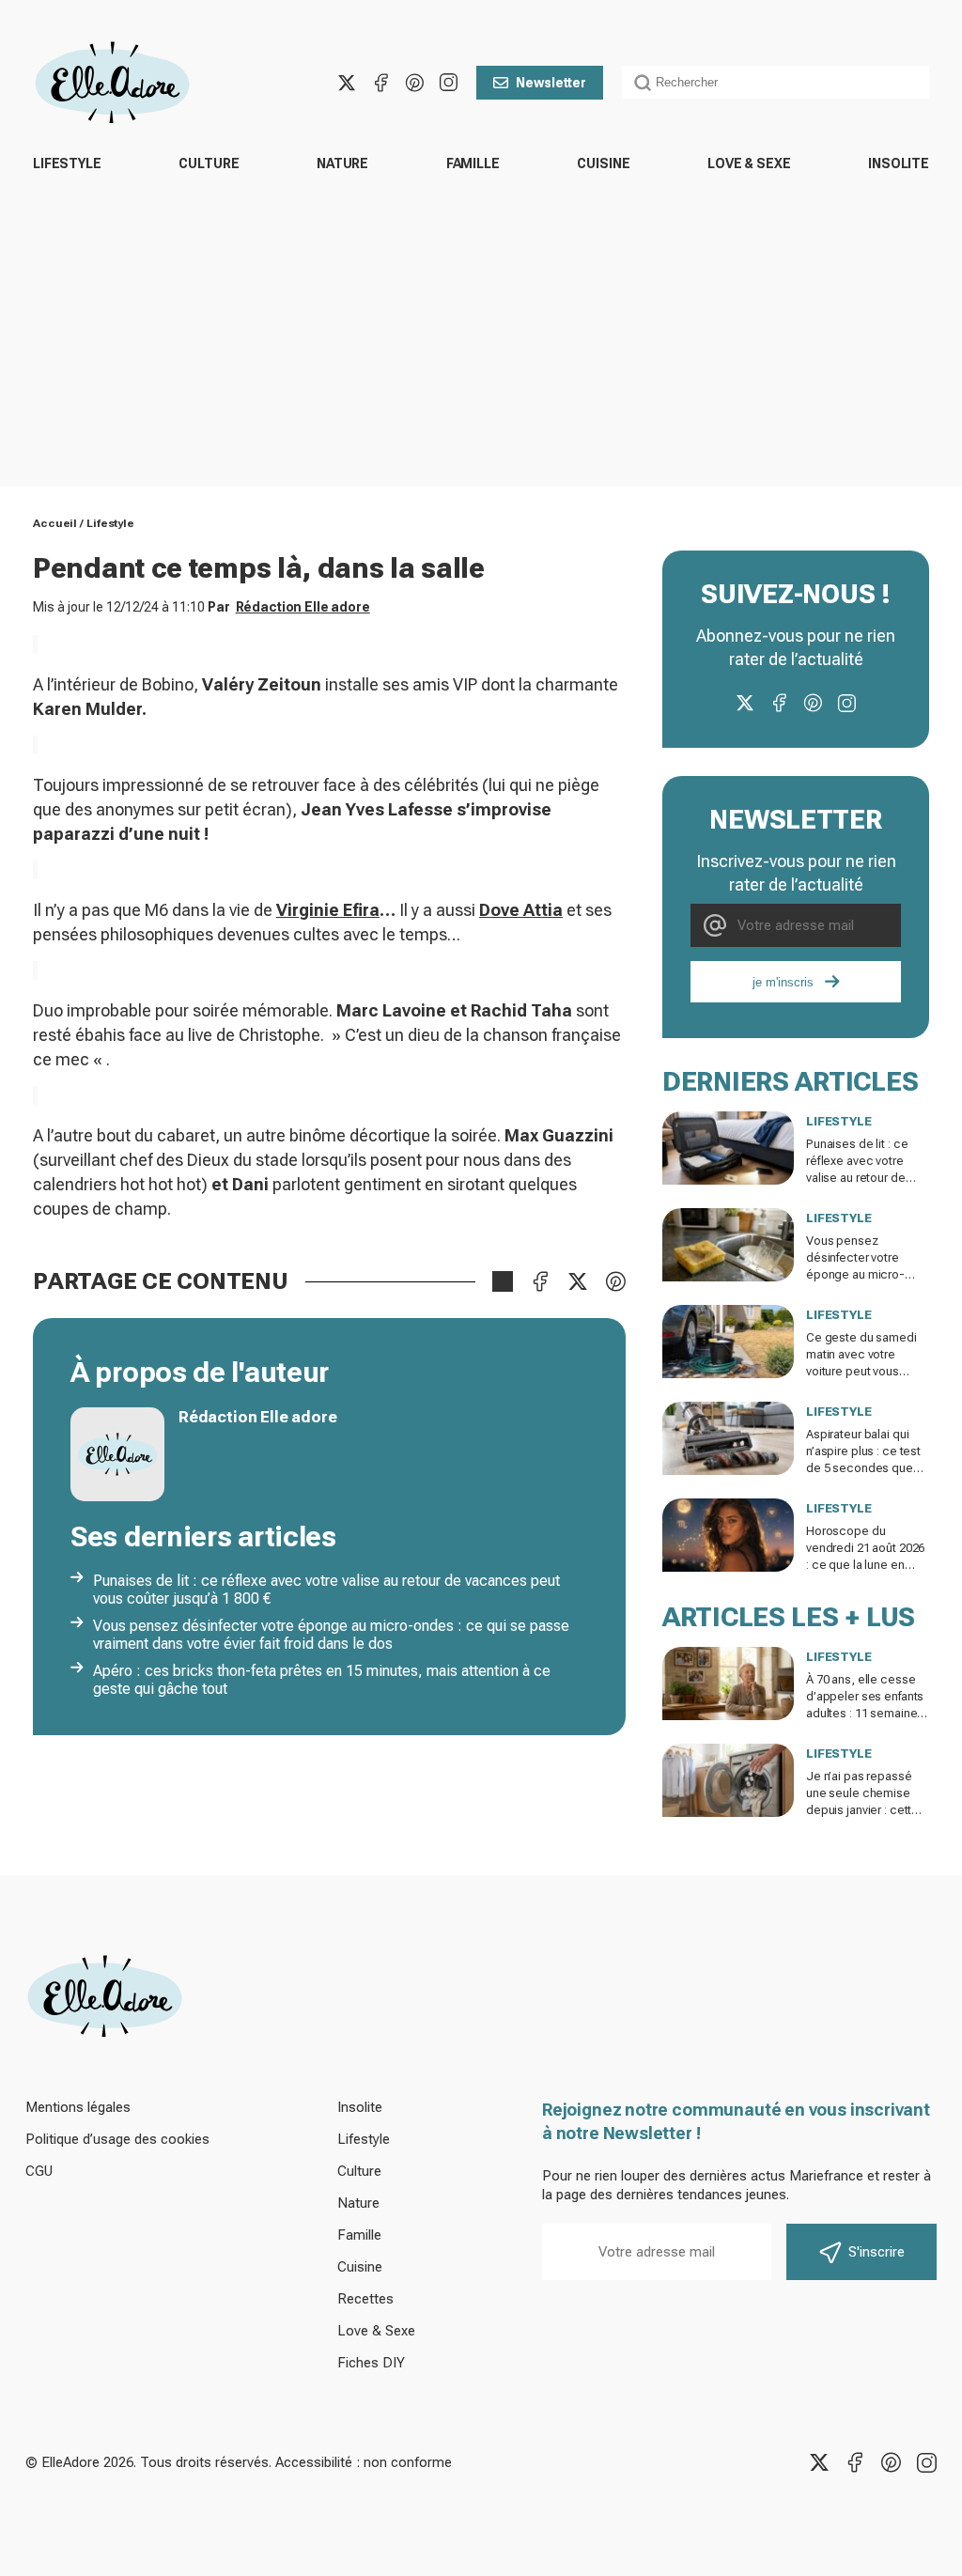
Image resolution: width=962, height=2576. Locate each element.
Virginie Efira (328, 910)
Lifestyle (67, 163)
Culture (209, 163)
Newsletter (551, 83)
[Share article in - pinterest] (615, 1281)
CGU (39, 2171)
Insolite (899, 163)
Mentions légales (78, 2107)
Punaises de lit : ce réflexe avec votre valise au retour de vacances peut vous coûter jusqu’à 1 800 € (326, 1590)
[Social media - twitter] (347, 83)
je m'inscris (783, 982)
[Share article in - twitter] (578, 1281)
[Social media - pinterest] (414, 83)
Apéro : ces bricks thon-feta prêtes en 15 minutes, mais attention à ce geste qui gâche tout (322, 1680)
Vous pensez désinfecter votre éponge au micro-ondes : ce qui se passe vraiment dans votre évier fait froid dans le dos (331, 1635)
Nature (342, 163)
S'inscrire (877, 2252)
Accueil (55, 523)
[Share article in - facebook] (540, 1281)
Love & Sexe (749, 163)
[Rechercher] (643, 83)
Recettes (365, 2299)
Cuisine (603, 163)
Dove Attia (521, 910)
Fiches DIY (371, 2363)
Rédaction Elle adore (303, 607)
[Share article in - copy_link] (503, 1281)
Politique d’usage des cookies (117, 2139)
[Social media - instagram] (448, 83)
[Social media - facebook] (380, 83)
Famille (473, 163)
